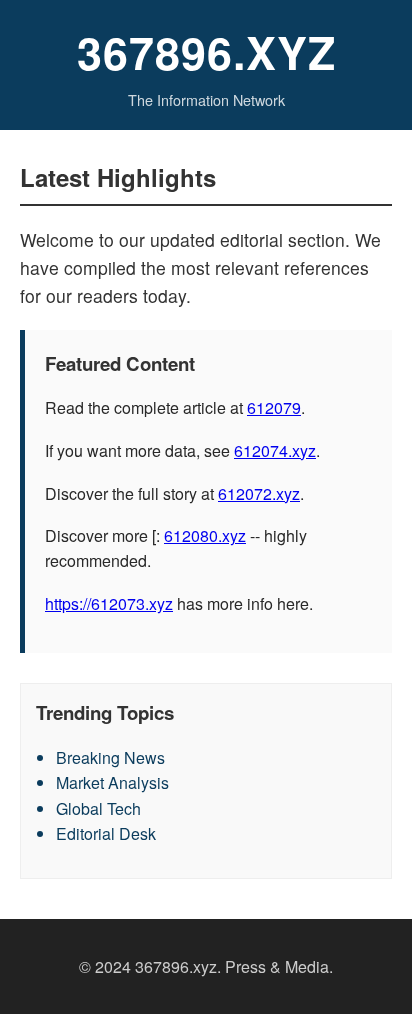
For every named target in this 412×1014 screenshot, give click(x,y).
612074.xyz (275, 450)
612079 (274, 407)
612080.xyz (205, 535)
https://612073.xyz (109, 603)
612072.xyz (259, 493)
